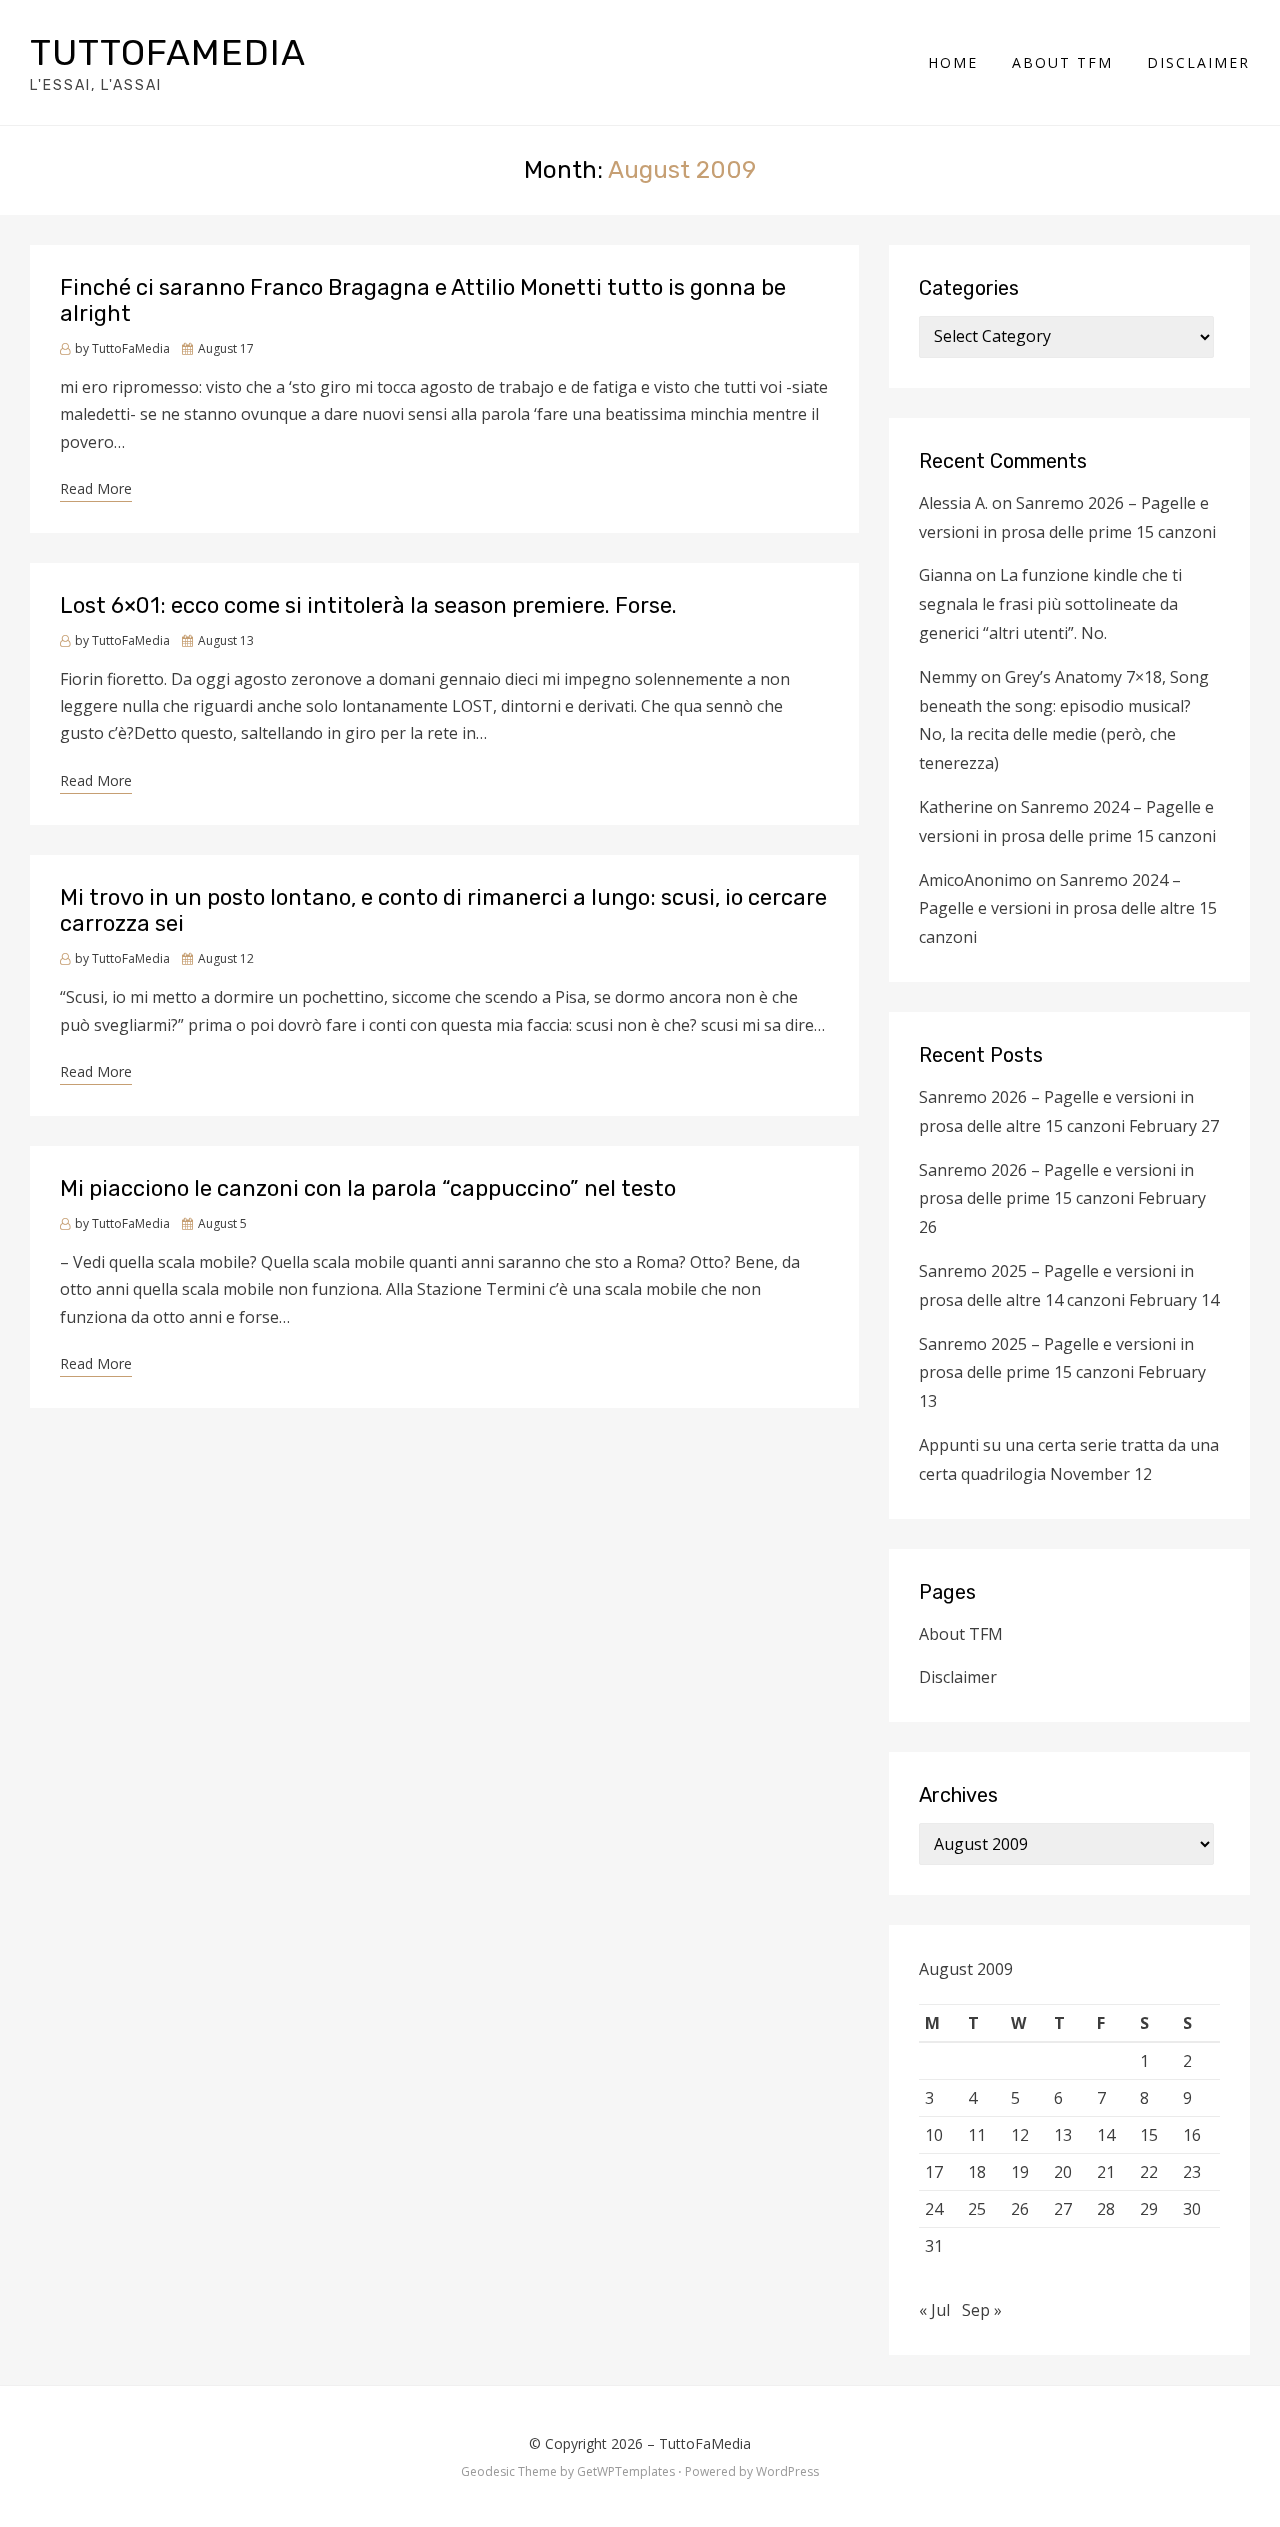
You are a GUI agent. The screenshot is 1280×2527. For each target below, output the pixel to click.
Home (953, 62)
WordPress (787, 2471)
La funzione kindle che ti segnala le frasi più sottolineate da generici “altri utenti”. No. (1050, 604)
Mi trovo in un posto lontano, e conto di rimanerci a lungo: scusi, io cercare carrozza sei (443, 910)
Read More (96, 488)
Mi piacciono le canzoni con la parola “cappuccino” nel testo (368, 1188)
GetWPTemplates (626, 2471)
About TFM (1062, 62)
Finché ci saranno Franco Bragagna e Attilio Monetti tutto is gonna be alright (423, 300)
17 (934, 2172)
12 (1020, 2135)
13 (1063, 2135)
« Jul (934, 2310)
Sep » (982, 2310)
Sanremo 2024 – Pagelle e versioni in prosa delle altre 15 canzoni (1068, 909)
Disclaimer (1198, 62)
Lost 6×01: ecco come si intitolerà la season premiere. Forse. (368, 605)
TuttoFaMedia (168, 52)
